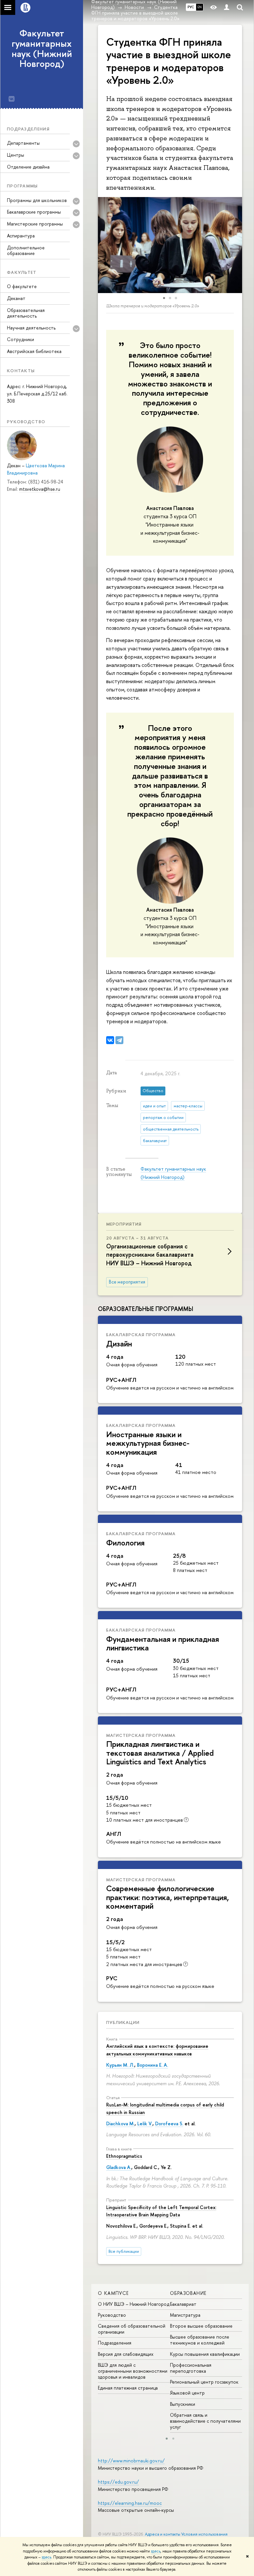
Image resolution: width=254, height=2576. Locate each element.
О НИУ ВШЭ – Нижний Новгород (134, 2304)
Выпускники (183, 2404)
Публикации (123, 2022)
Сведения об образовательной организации (132, 2329)
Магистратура (185, 2315)
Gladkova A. (119, 2167)
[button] (104, 245)
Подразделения (115, 2343)
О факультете (22, 286)
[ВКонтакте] (110, 1040)
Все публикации (124, 2251)
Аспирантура (21, 236)
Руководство (112, 2315)
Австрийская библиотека (34, 351)
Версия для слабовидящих (126, 2354)
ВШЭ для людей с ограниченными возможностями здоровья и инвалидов (133, 2371)
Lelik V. (145, 2123)
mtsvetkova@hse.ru (40, 489)
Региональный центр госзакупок (204, 2382)
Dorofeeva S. (169, 2123)
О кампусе (113, 2293)
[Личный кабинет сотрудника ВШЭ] (227, 7)
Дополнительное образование (26, 250)
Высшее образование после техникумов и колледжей (200, 2340)
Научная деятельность (31, 328)
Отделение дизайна (28, 167)
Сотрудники (21, 339)
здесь (156, 2551)
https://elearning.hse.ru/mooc (130, 2503)
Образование (188, 2293)
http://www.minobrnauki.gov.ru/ (131, 2461)
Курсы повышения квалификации (205, 2354)
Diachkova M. (120, 2123)
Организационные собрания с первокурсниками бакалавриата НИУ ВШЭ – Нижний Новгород (150, 1255)
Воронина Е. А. (152, 2065)
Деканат (16, 298)
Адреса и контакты (163, 2534)
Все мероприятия (127, 1282)
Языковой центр (187, 2393)
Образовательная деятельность (26, 313)
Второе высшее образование (201, 2326)
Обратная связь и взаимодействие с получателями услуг (205, 2421)
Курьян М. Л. (120, 2065)
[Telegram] (119, 1040)
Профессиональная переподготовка (191, 2368)
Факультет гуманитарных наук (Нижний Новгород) (42, 48)
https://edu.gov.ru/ (118, 2482)
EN (200, 7)
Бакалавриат (183, 2304)
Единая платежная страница (128, 2388)
